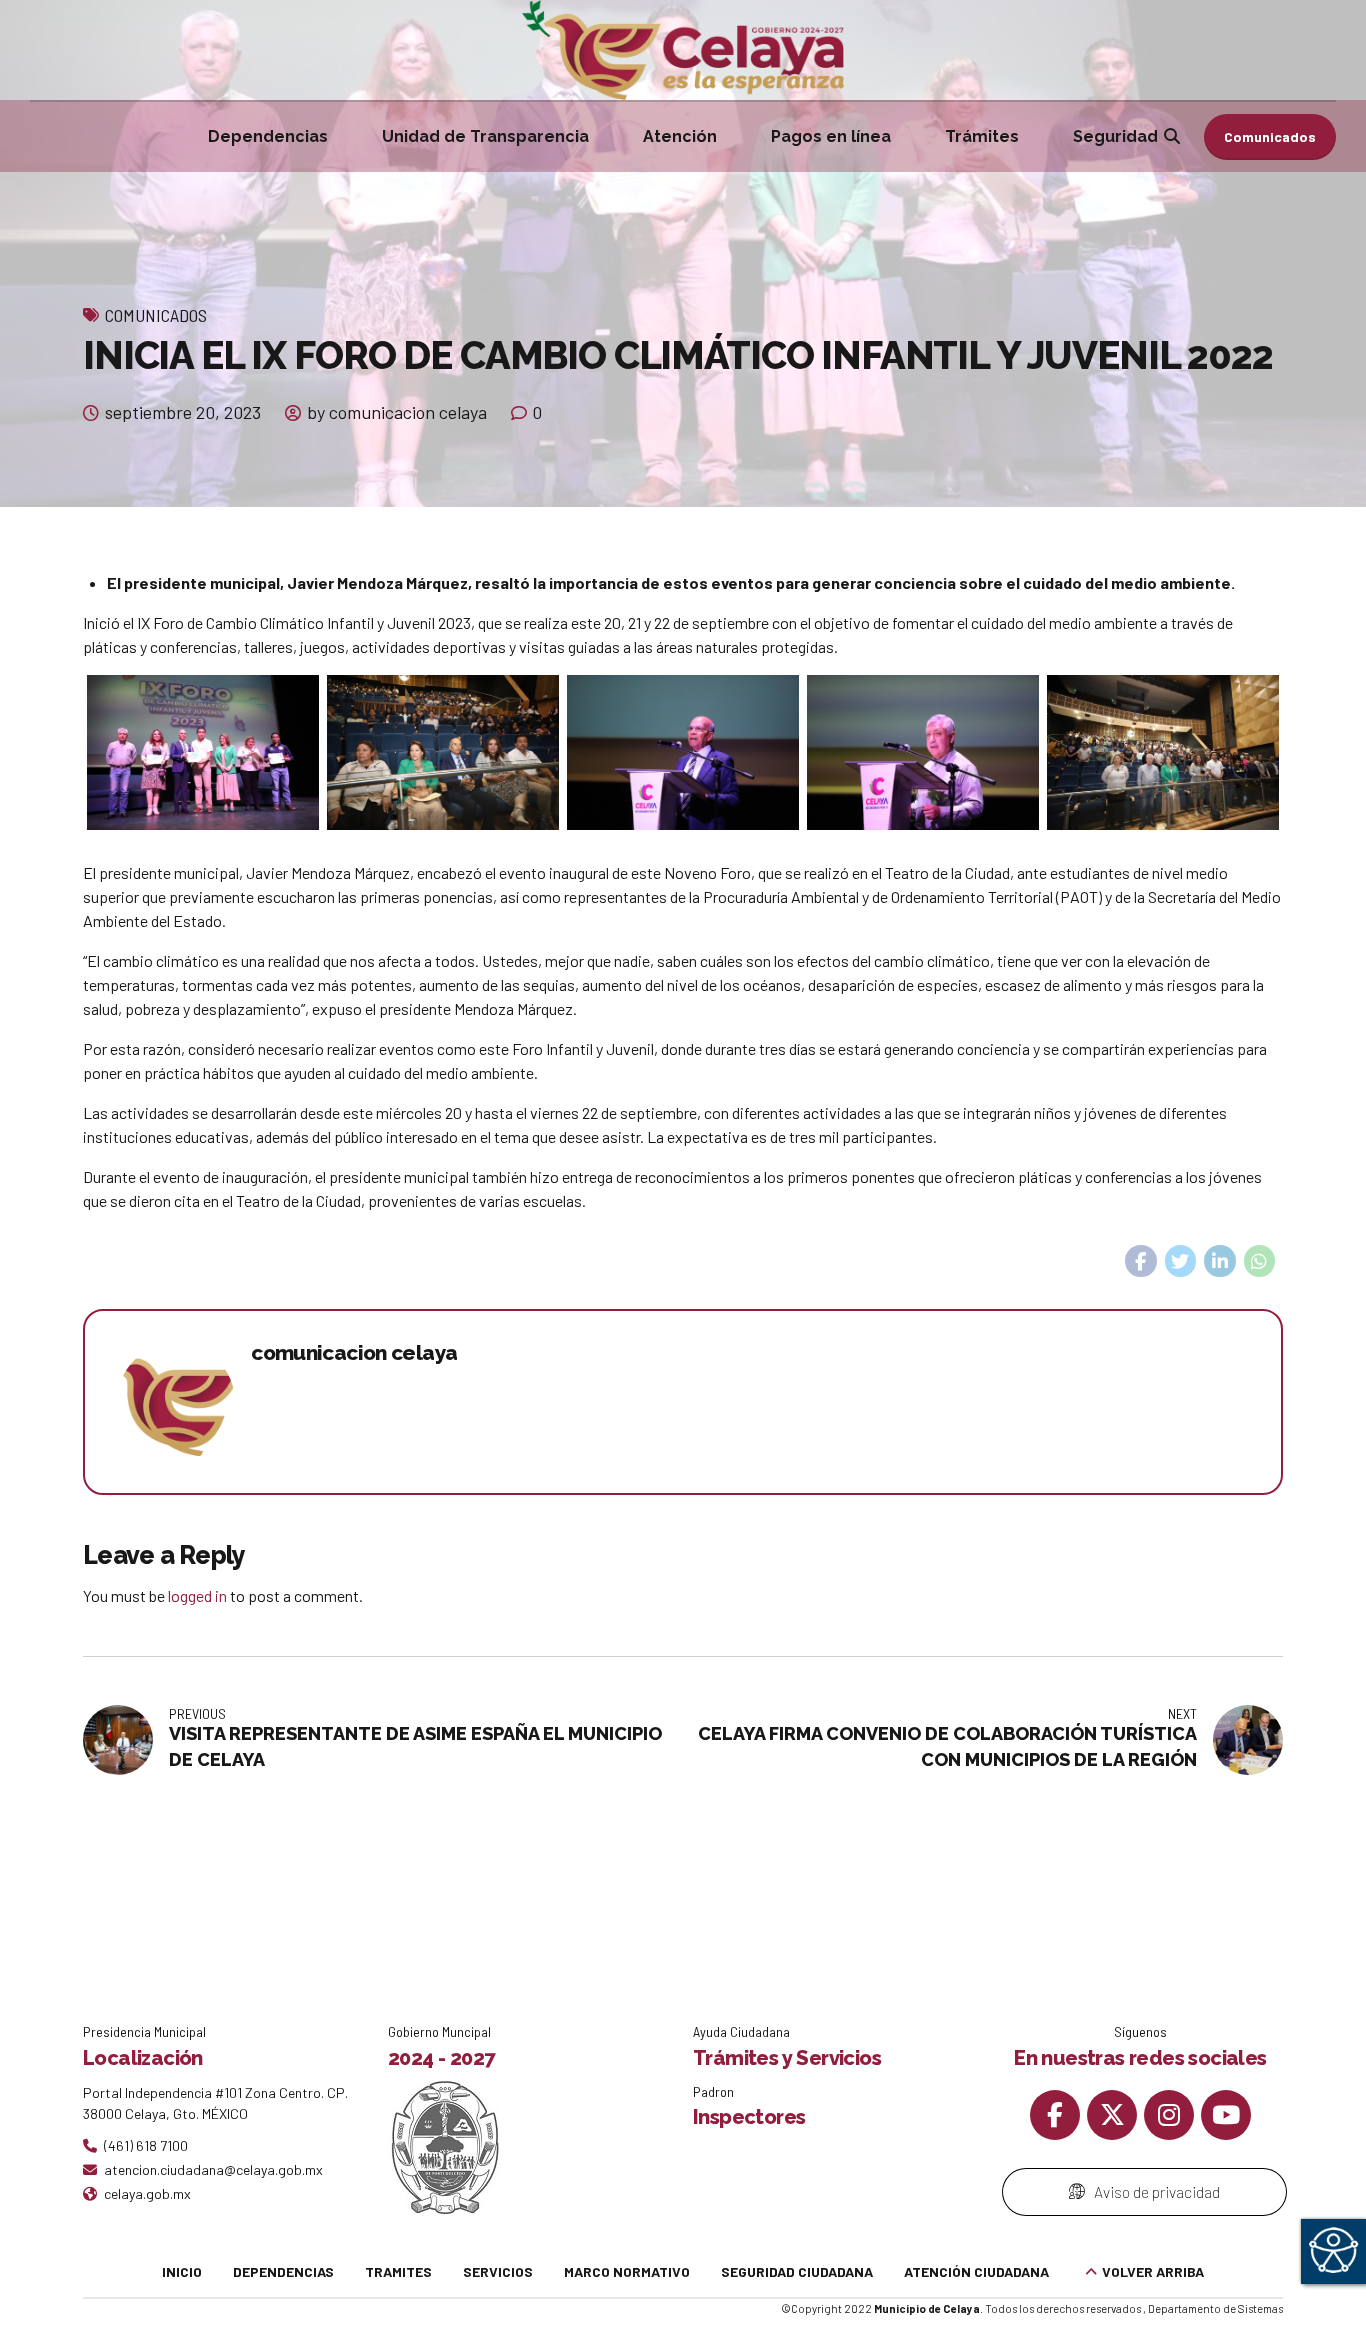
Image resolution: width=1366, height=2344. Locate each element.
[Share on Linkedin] (1220, 1261)
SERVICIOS (498, 2271)
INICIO (182, 2271)
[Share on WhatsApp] (1260, 1261)
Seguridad (1115, 136)
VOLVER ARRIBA (1153, 2271)
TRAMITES (398, 2271)
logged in (197, 1595)
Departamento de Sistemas (1215, 2308)
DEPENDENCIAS (283, 2271)
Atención (680, 136)
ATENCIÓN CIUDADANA (976, 2271)
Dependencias (268, 136)
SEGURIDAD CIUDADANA (797, 2271)
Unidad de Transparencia (485, 136)
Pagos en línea (831, 136)
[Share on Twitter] (1181, 1261)
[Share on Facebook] (1141, 1261)
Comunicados (156, 315)
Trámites (982, 136)
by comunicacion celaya (397, 412)
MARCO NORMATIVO (627, 2271)
